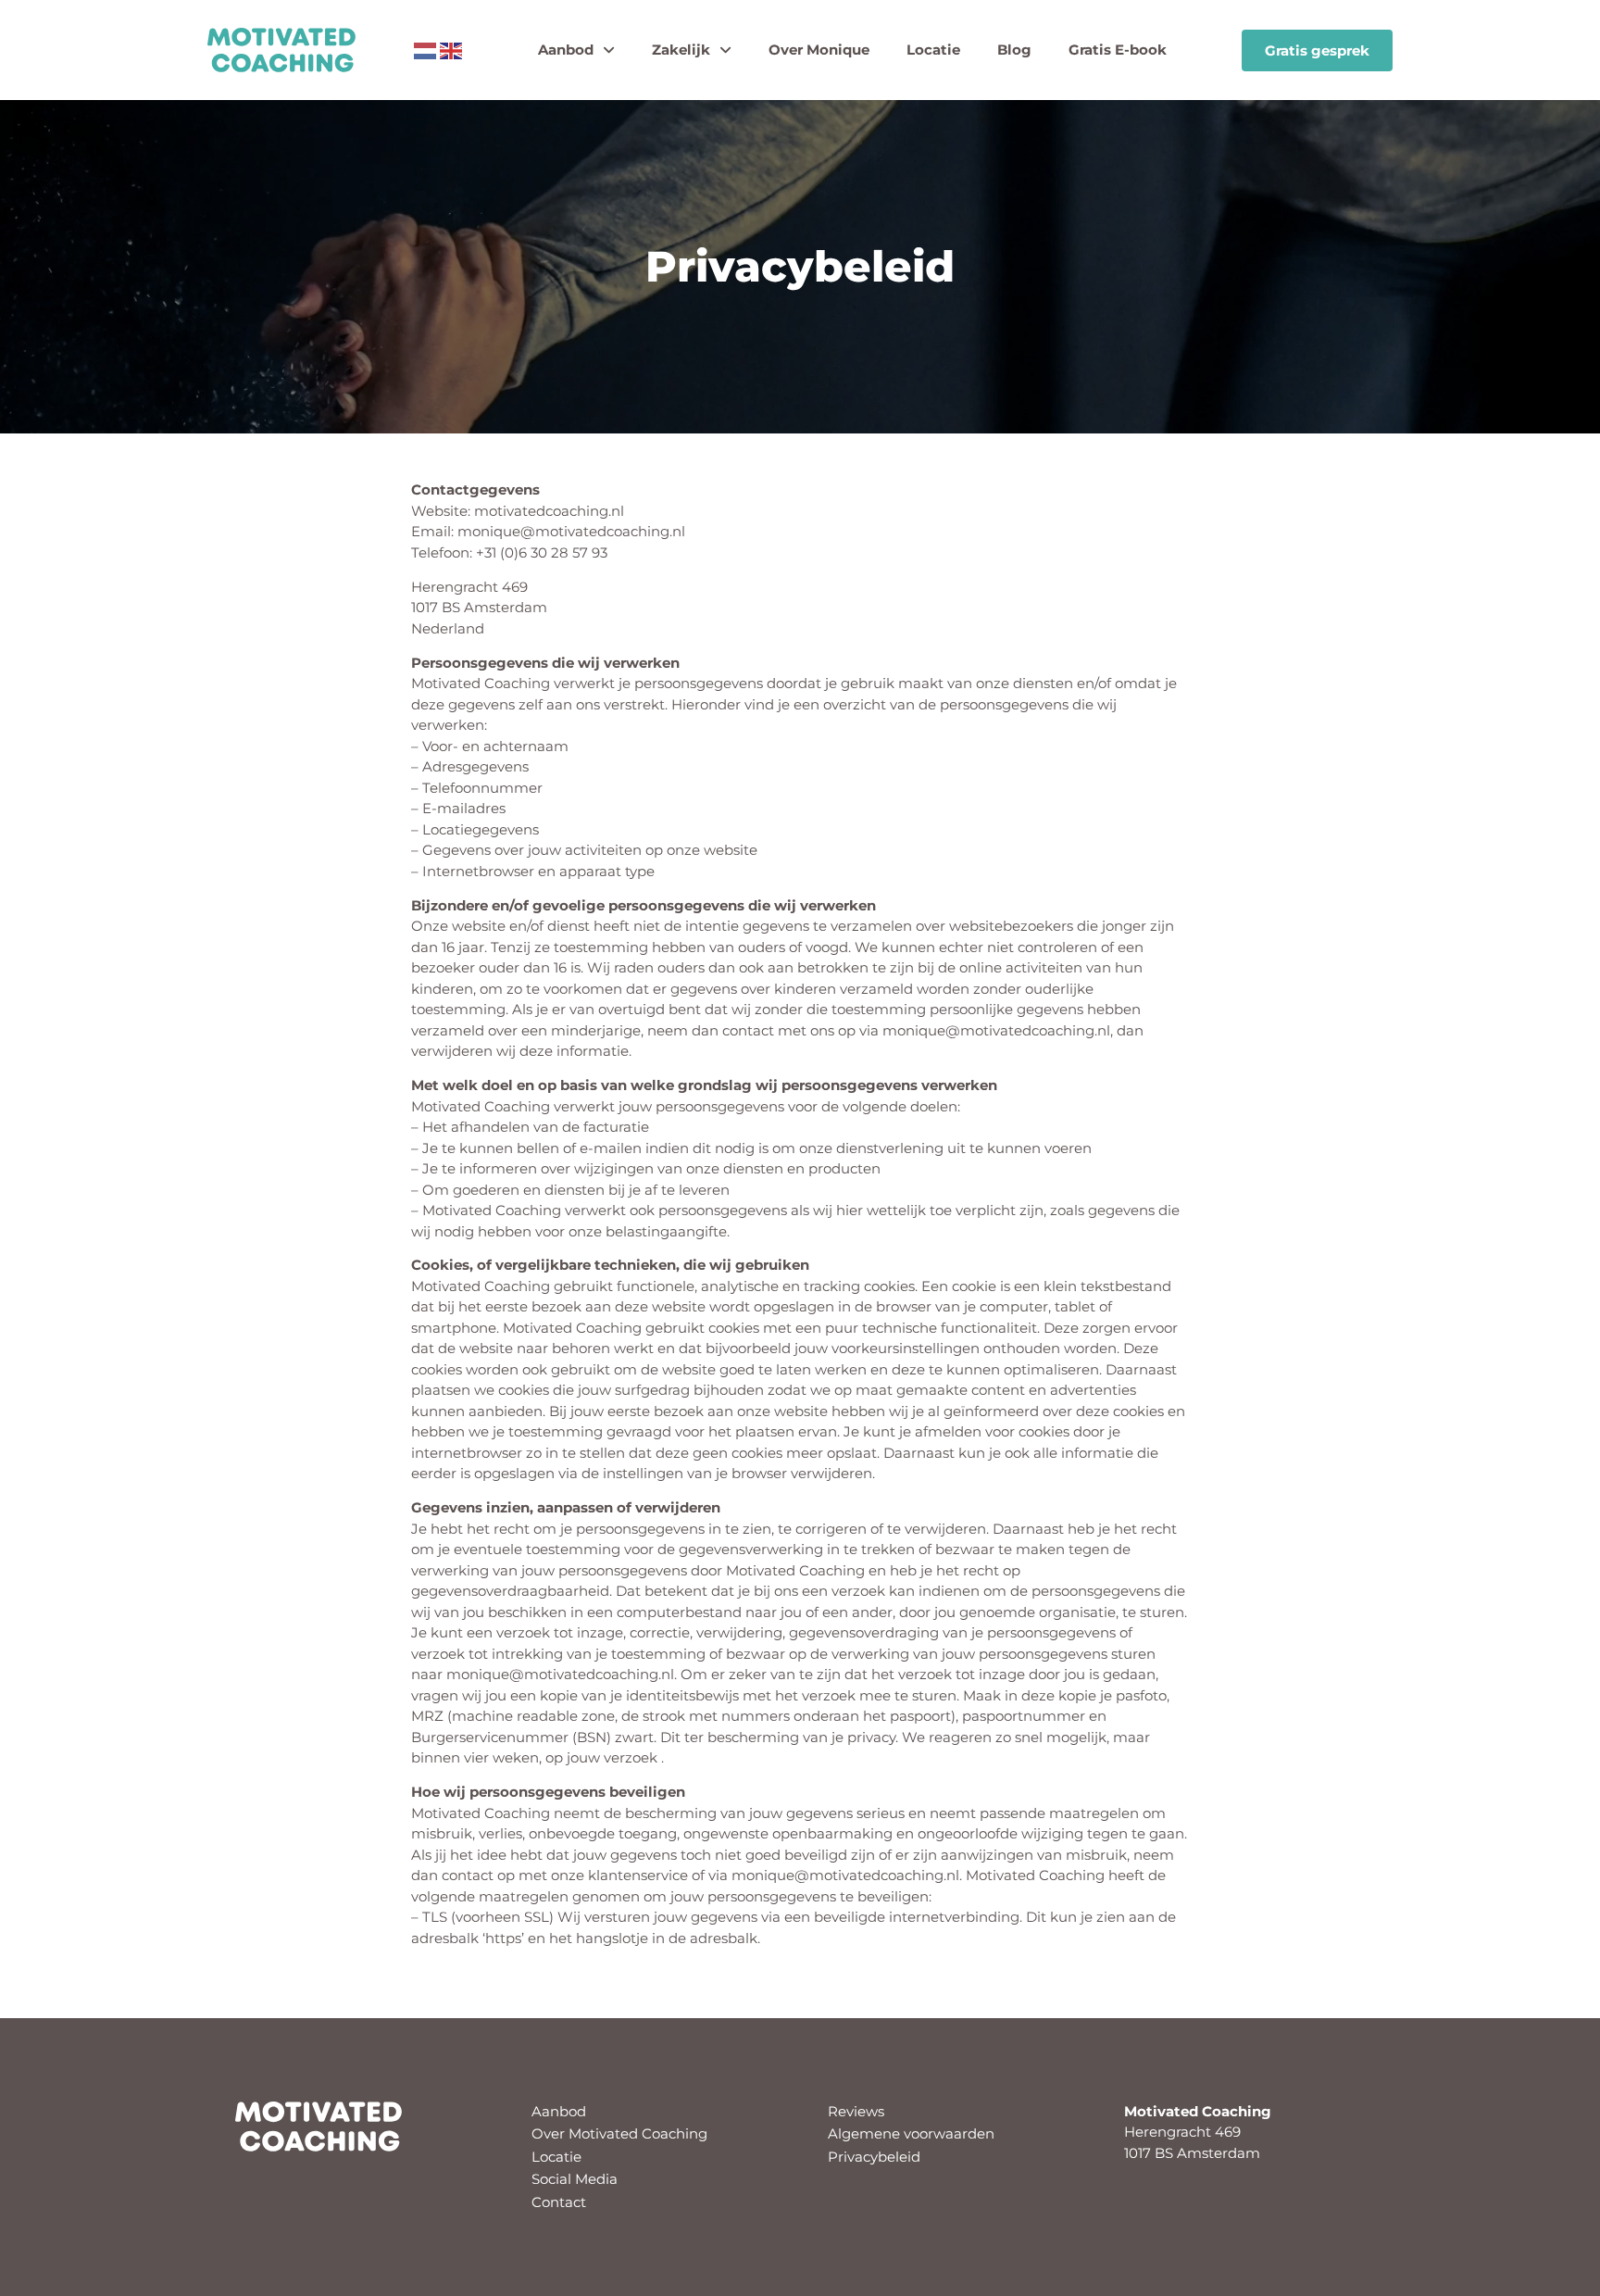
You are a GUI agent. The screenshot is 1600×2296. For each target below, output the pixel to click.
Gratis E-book (1118, 50)
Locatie (933, 50)
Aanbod (566, 50)
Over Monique (819, 50)
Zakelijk (681, 50)
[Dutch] (425, 50)
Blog (1014, 50)
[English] (451, 50)
